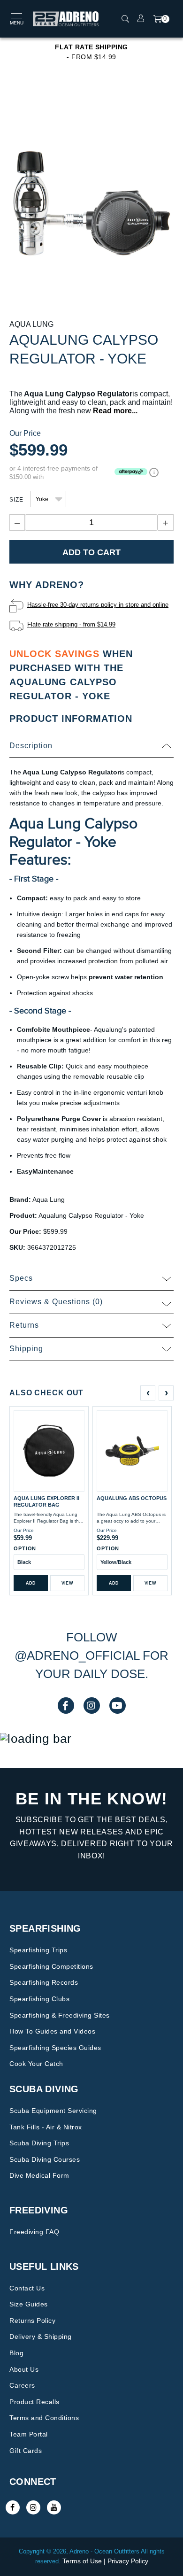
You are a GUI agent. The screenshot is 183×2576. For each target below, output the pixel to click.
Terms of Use (82, 2561)
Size (16, 500)
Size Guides (29, 2304)
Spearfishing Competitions (51, 1966)
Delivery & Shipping (41, 2336)
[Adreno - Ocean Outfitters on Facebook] (13, 2507)
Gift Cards (26, 2451)
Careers (22, 2385)
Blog (16, 2353)
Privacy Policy (128, 2561)
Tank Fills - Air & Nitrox (46, 2127)
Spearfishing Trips (38, 1950)
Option (25, 1548)
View (67, 1583)
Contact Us (27, 2288)
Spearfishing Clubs (39, 1999)
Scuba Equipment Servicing (53, 2111)
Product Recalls (34, 2402)
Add (31, 1583)
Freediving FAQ (34, 2232)
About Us (24, 2369)
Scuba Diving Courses (45, 2159)
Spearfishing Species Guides (55, 2048)
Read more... (115, 411)
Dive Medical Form (39, 2175)
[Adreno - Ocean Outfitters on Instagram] (33, 2507)
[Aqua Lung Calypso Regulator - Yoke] (91, 203)
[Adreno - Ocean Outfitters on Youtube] (54, 2507)
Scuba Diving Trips (39, 2143)
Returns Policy (32, 2321)
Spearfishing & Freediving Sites (60, 2015)
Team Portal (29, 2434)
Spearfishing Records (44, 1982)
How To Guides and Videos (52, 2031)
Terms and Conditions (44, 2418)
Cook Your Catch (36, 2064)
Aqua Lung (31, 324)
